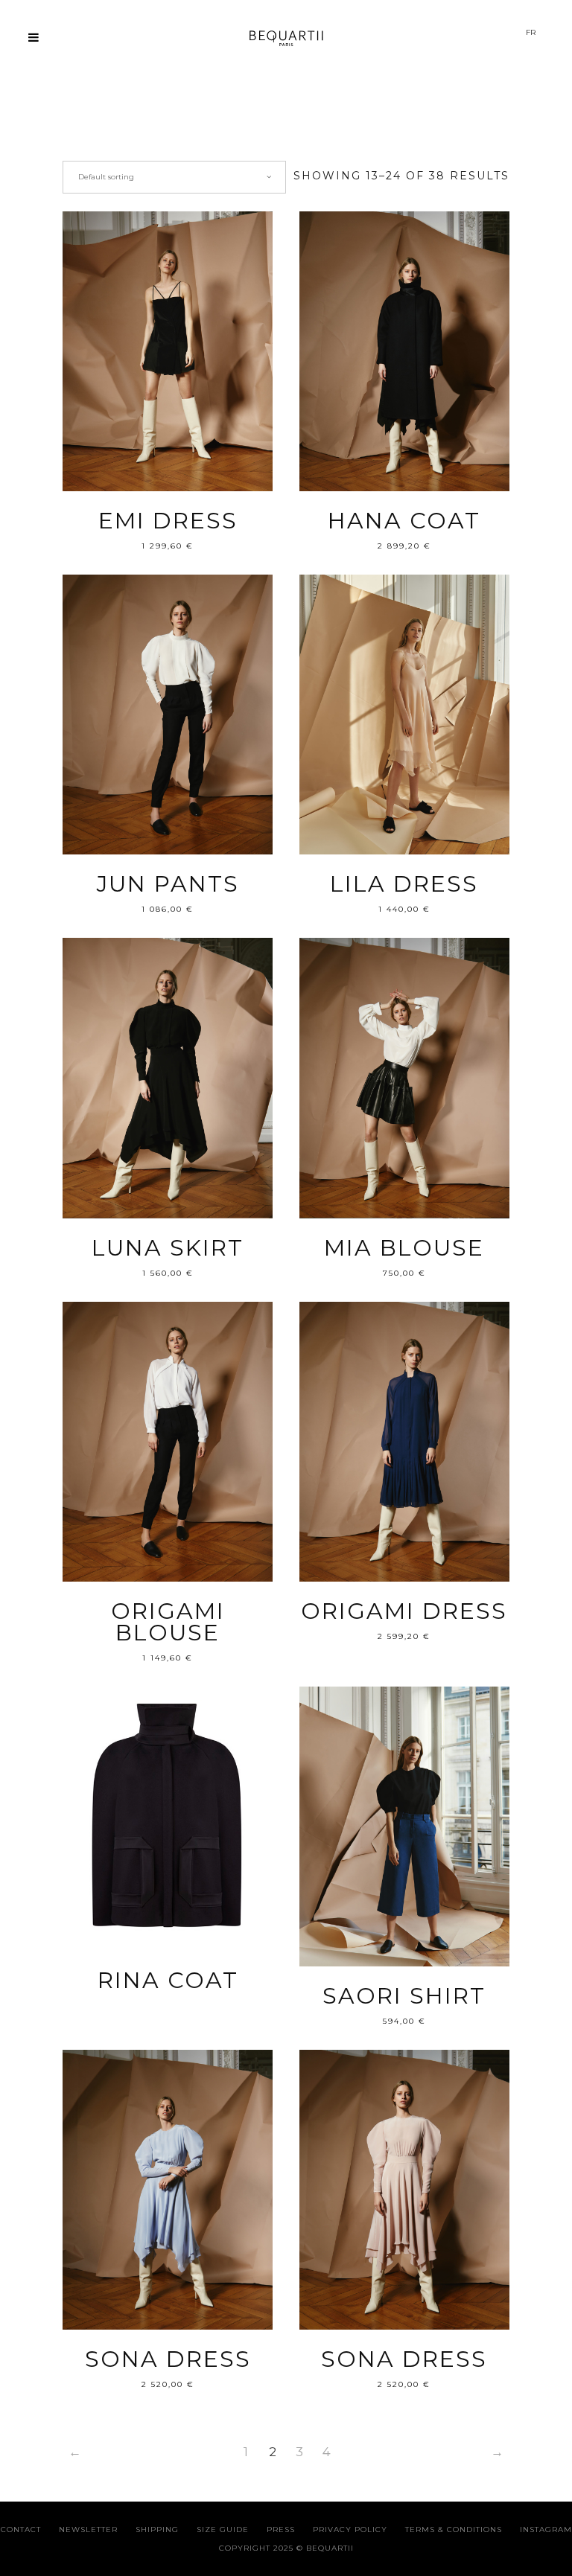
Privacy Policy (350, 2529)
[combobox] (174, 177)
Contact (21, 2529)
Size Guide (223, 2529)
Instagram (546, 2529)
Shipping (157, 2529)
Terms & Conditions (454, 2529)
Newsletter (88, 2529)
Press (281, 2529)
